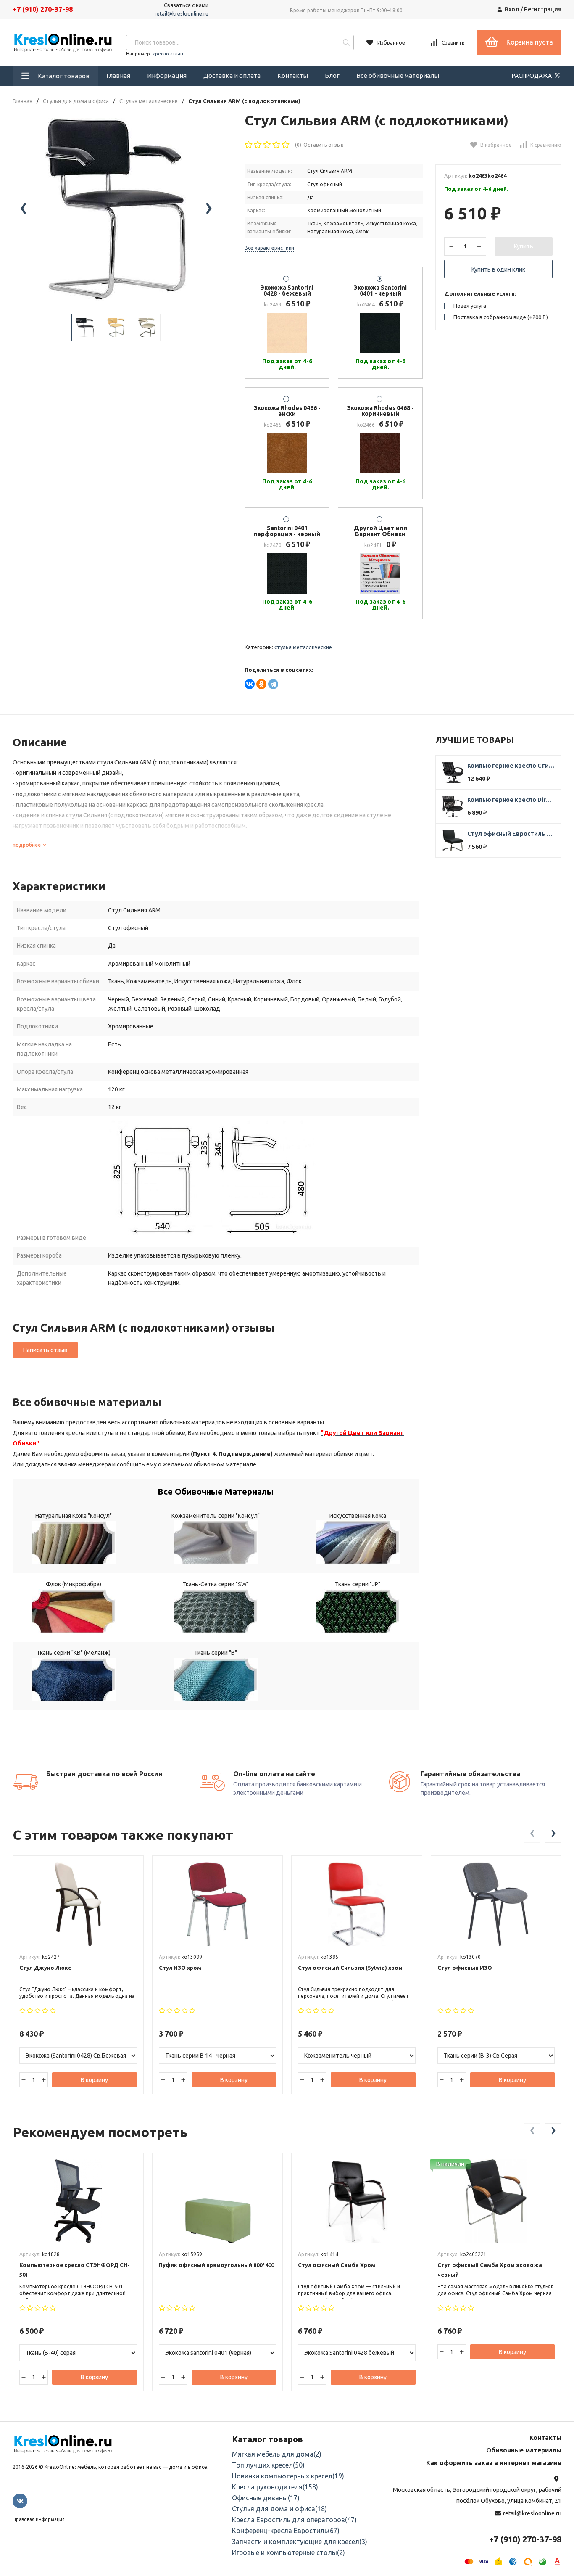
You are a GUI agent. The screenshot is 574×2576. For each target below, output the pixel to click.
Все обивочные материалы (398, 75)
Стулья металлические (149, 101)
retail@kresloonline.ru (182, 13)
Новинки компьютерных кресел (288, 2476)
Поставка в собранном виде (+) (500, 317)
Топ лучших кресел (268, 2465)
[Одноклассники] (261, 684)
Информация (167, 75)
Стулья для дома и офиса (76, 101)
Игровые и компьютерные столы (288, 2552)
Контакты (293, 75)
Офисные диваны (266, 2498)
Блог (332, 75)
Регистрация (543, 9)
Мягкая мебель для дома (277, 2454)
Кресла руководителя (275, 2487)
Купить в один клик (498, 269)
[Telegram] (273, 684)
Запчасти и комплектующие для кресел (300, 2542)
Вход (512, 9)
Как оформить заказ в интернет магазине (494, 2463)
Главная (118, 75)
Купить (524, 246)
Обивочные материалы (524, 2450)
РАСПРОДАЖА (532, 76)
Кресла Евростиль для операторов (294, 2520)
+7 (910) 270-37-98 (43, 9)
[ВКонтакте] (250, 684)
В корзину (94, 2080)
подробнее (27, 845)
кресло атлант (169, 54)
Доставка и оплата (232, 75)
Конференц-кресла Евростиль (286, 2531)
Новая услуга (469, 306)
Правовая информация (39, 2519)
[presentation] (23, 209)
